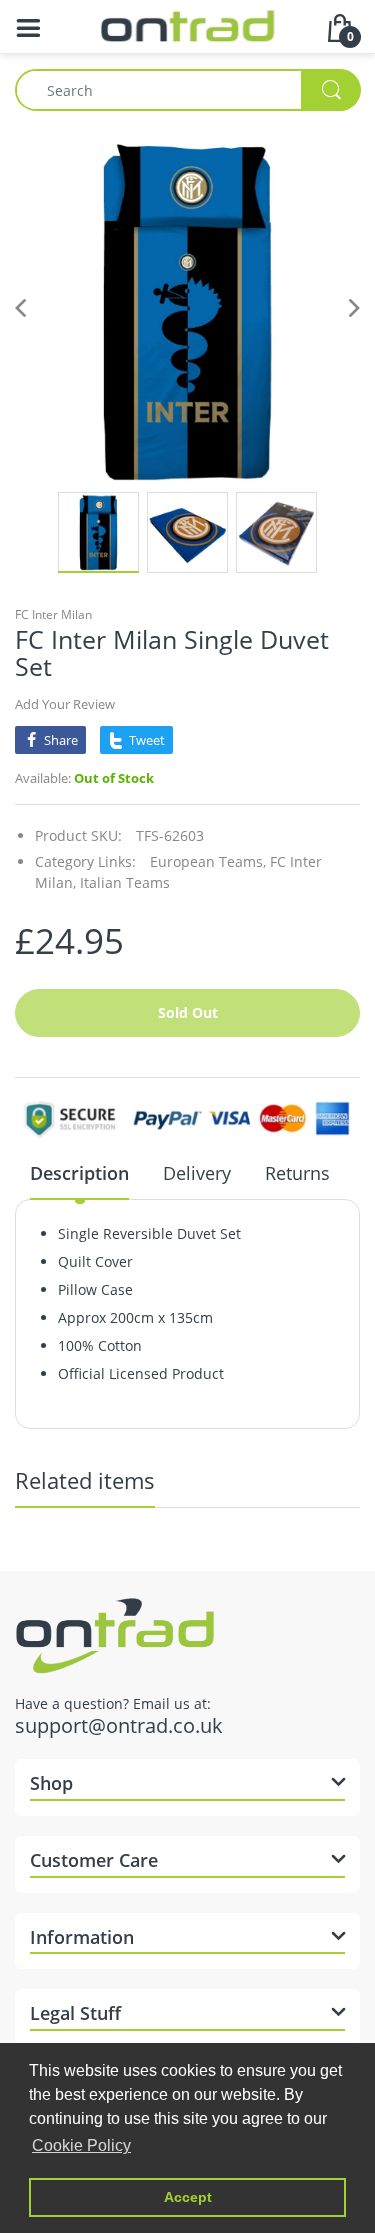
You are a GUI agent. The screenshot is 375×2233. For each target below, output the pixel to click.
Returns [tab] (297, 1173)
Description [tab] (79, 1173)
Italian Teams (125, 882)
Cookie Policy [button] (81, 2145)
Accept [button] (188, 2197)
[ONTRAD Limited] (187, 24)
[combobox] (187, 90)
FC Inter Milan (53, 614)
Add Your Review (65, 704)
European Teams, (208, 861)
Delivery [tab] (197, 1173)
